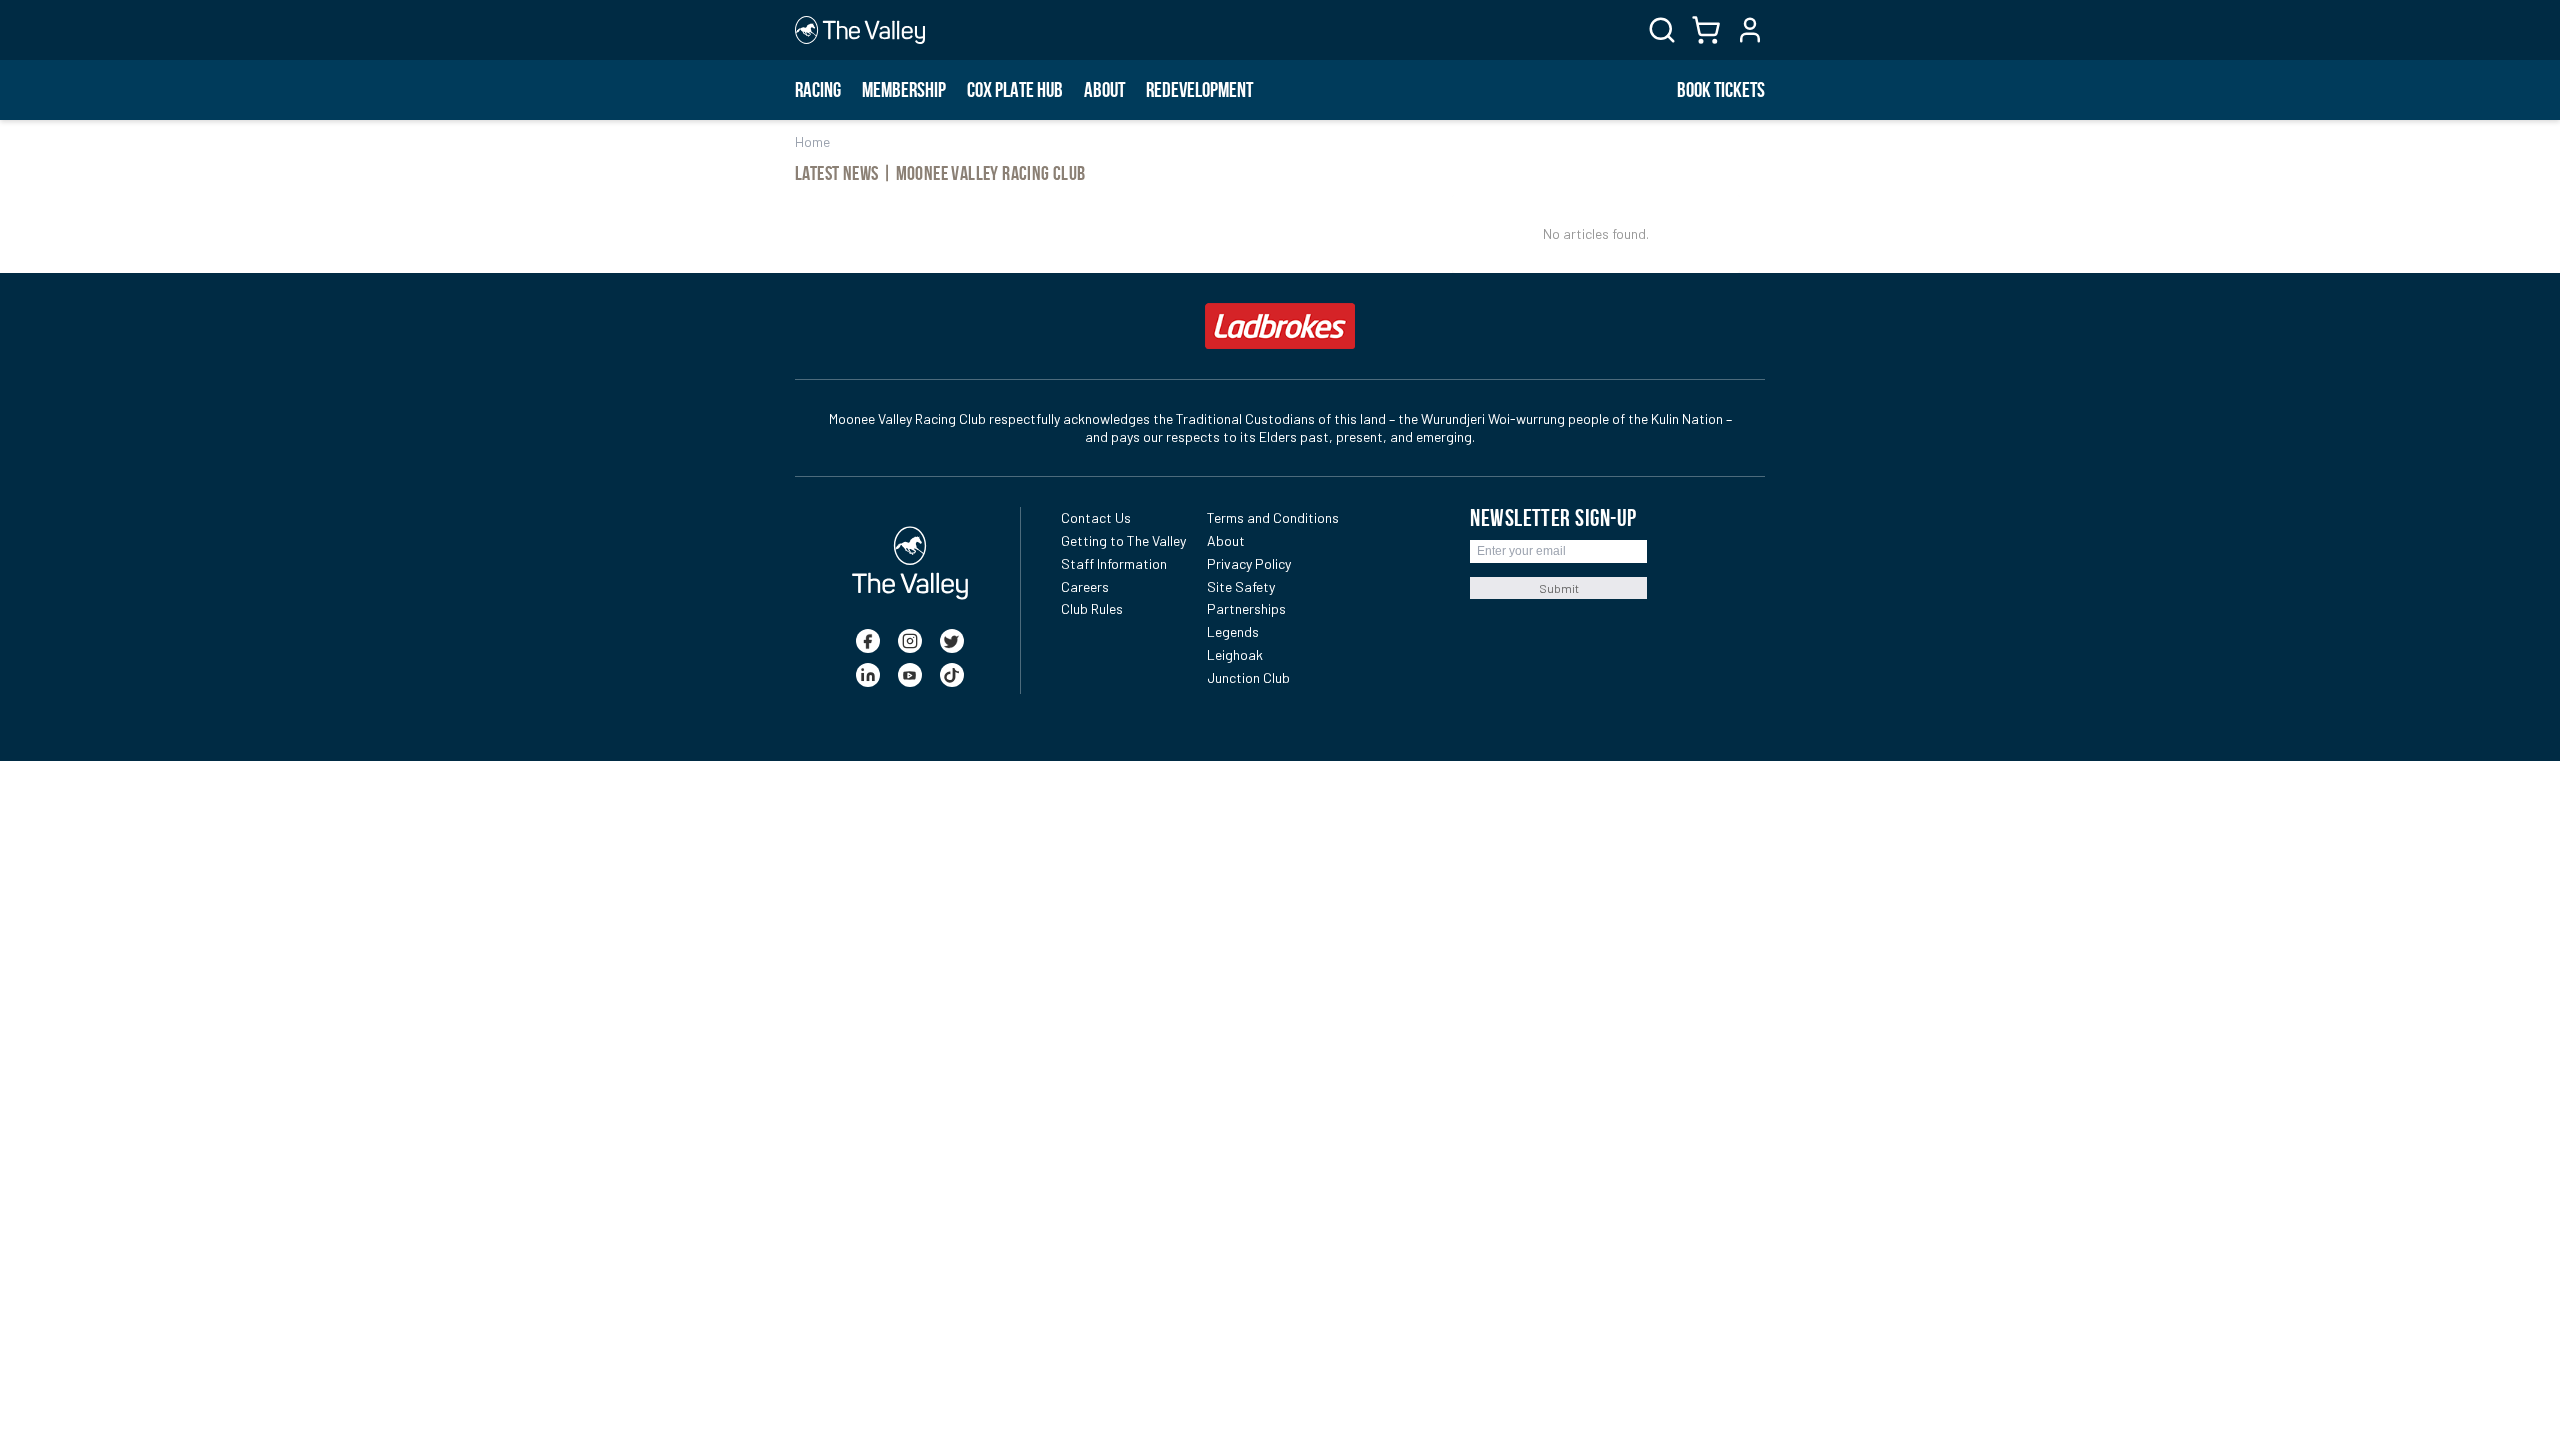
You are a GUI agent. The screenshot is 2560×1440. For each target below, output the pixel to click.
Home (812, 141)
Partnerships (1246, 608)
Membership (904, 90)
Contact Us (1096, 517)
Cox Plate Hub (1015, 90)
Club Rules (1092, 608)
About (1104, 90)
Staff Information (1114, 563)
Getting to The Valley (1123, 540)
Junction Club (1248, 677)
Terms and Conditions (1273, 517)
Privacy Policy (1249, 563)
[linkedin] (868, 675)
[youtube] (910, 675)
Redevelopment (1199, 90)
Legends (1233, 631)
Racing (818, 90)
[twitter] (952, 641)
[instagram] (910, 641)
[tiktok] (952, 675)
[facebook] (868, 641)
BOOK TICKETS (1721, 90)
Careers (1085, 586)
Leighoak (1235, 654)
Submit (1559, 588)
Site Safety (1241, 586)
